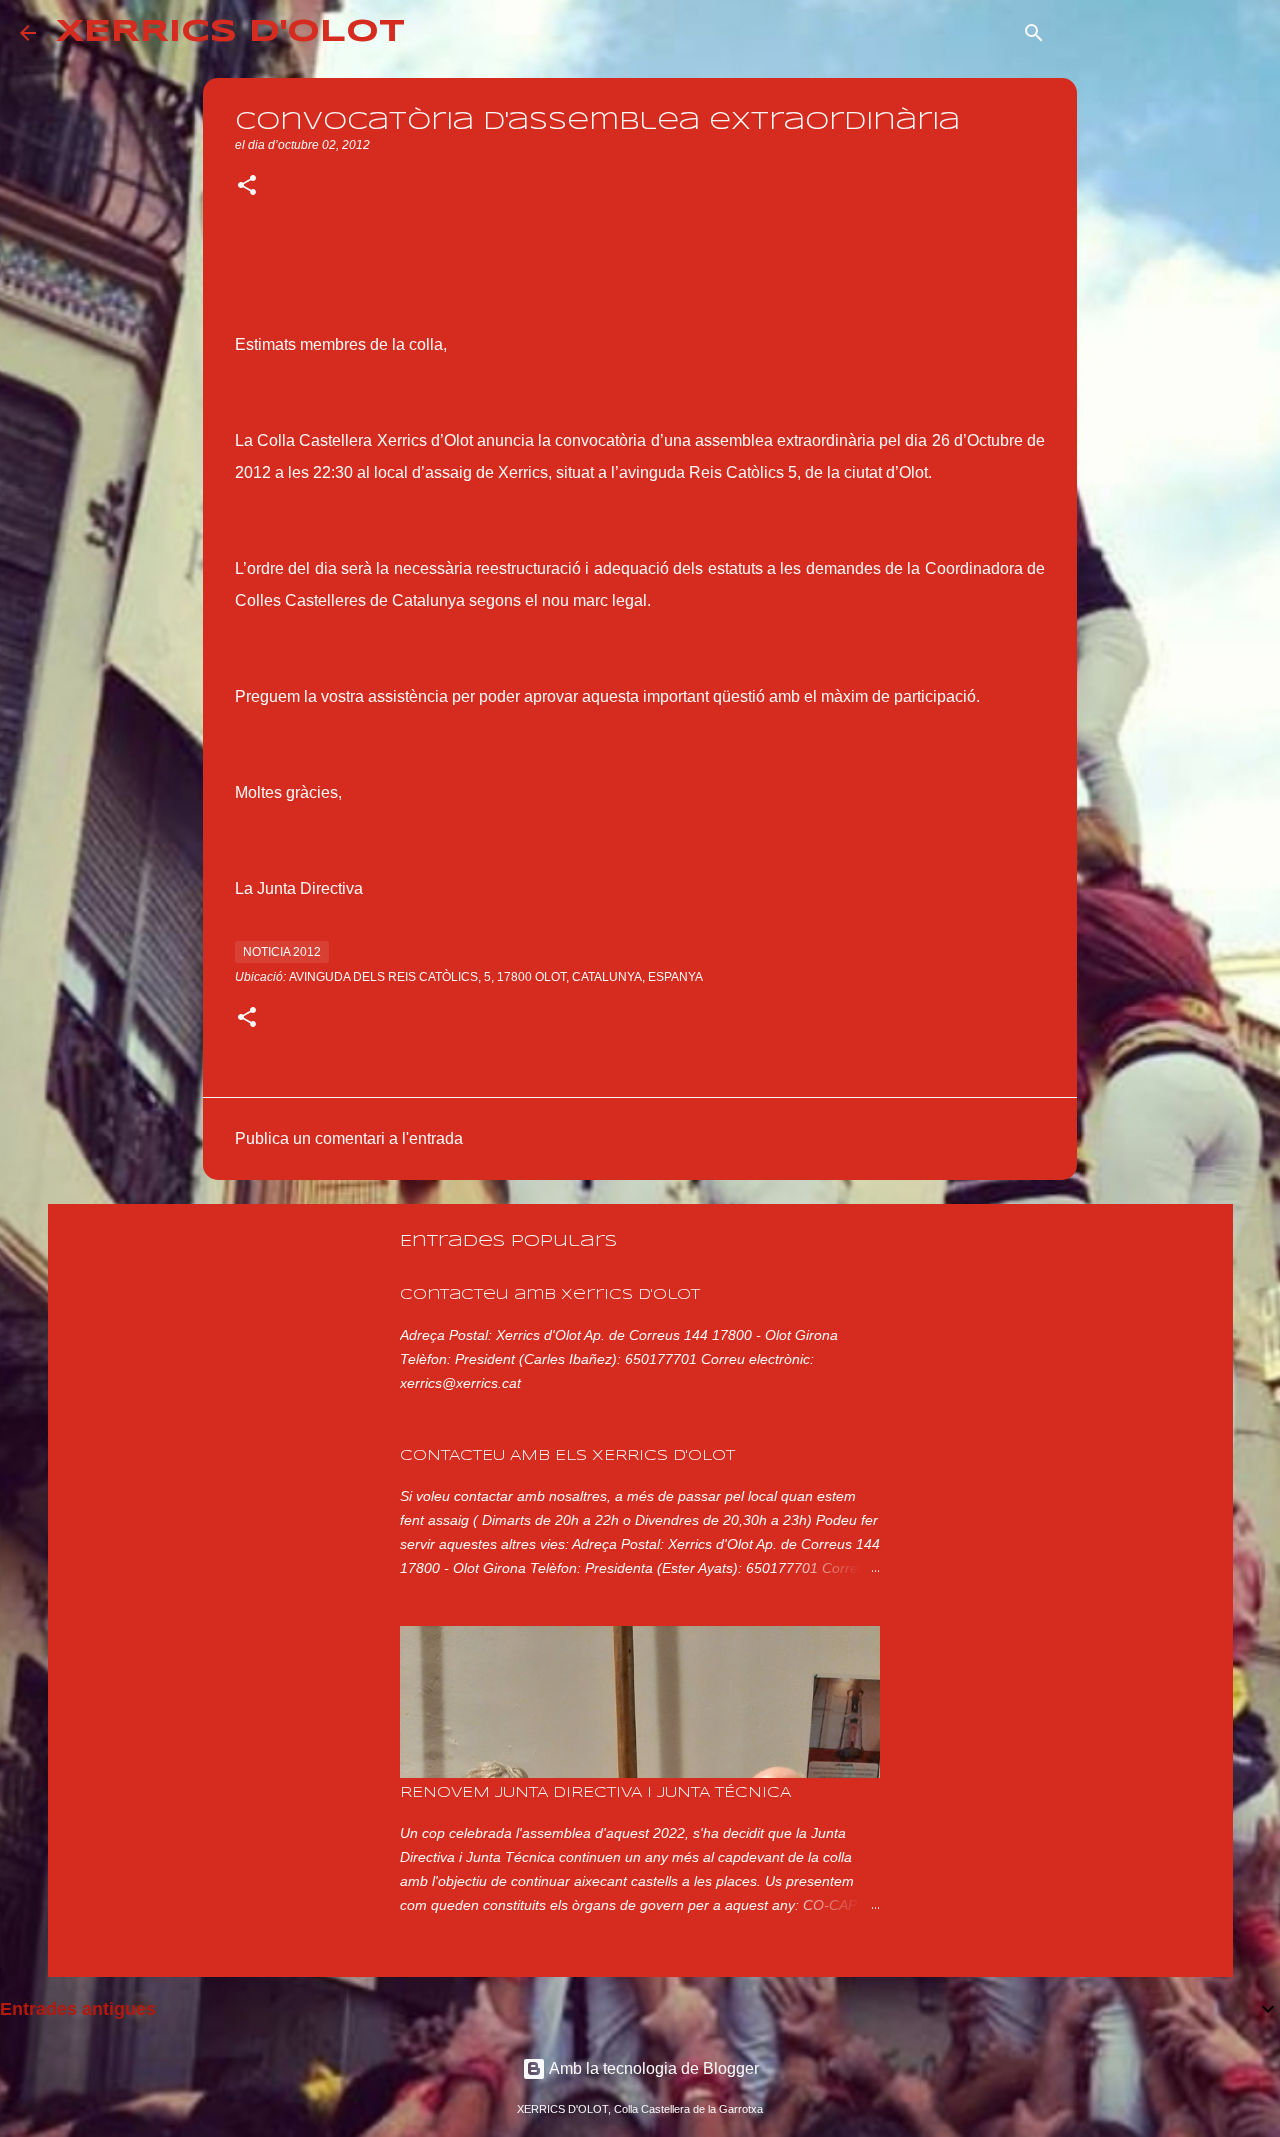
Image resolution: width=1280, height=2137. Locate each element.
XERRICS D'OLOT (230, 32)
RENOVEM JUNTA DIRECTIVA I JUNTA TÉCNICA (595, 1793)
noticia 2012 (282, 952)
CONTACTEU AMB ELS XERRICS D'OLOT (567, 1456)
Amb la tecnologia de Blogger (652, 2068)
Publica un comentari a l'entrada (349, 1138)
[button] (247, 187)
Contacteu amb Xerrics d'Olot (550, 1295)
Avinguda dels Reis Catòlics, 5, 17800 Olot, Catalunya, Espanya (496, 977)
